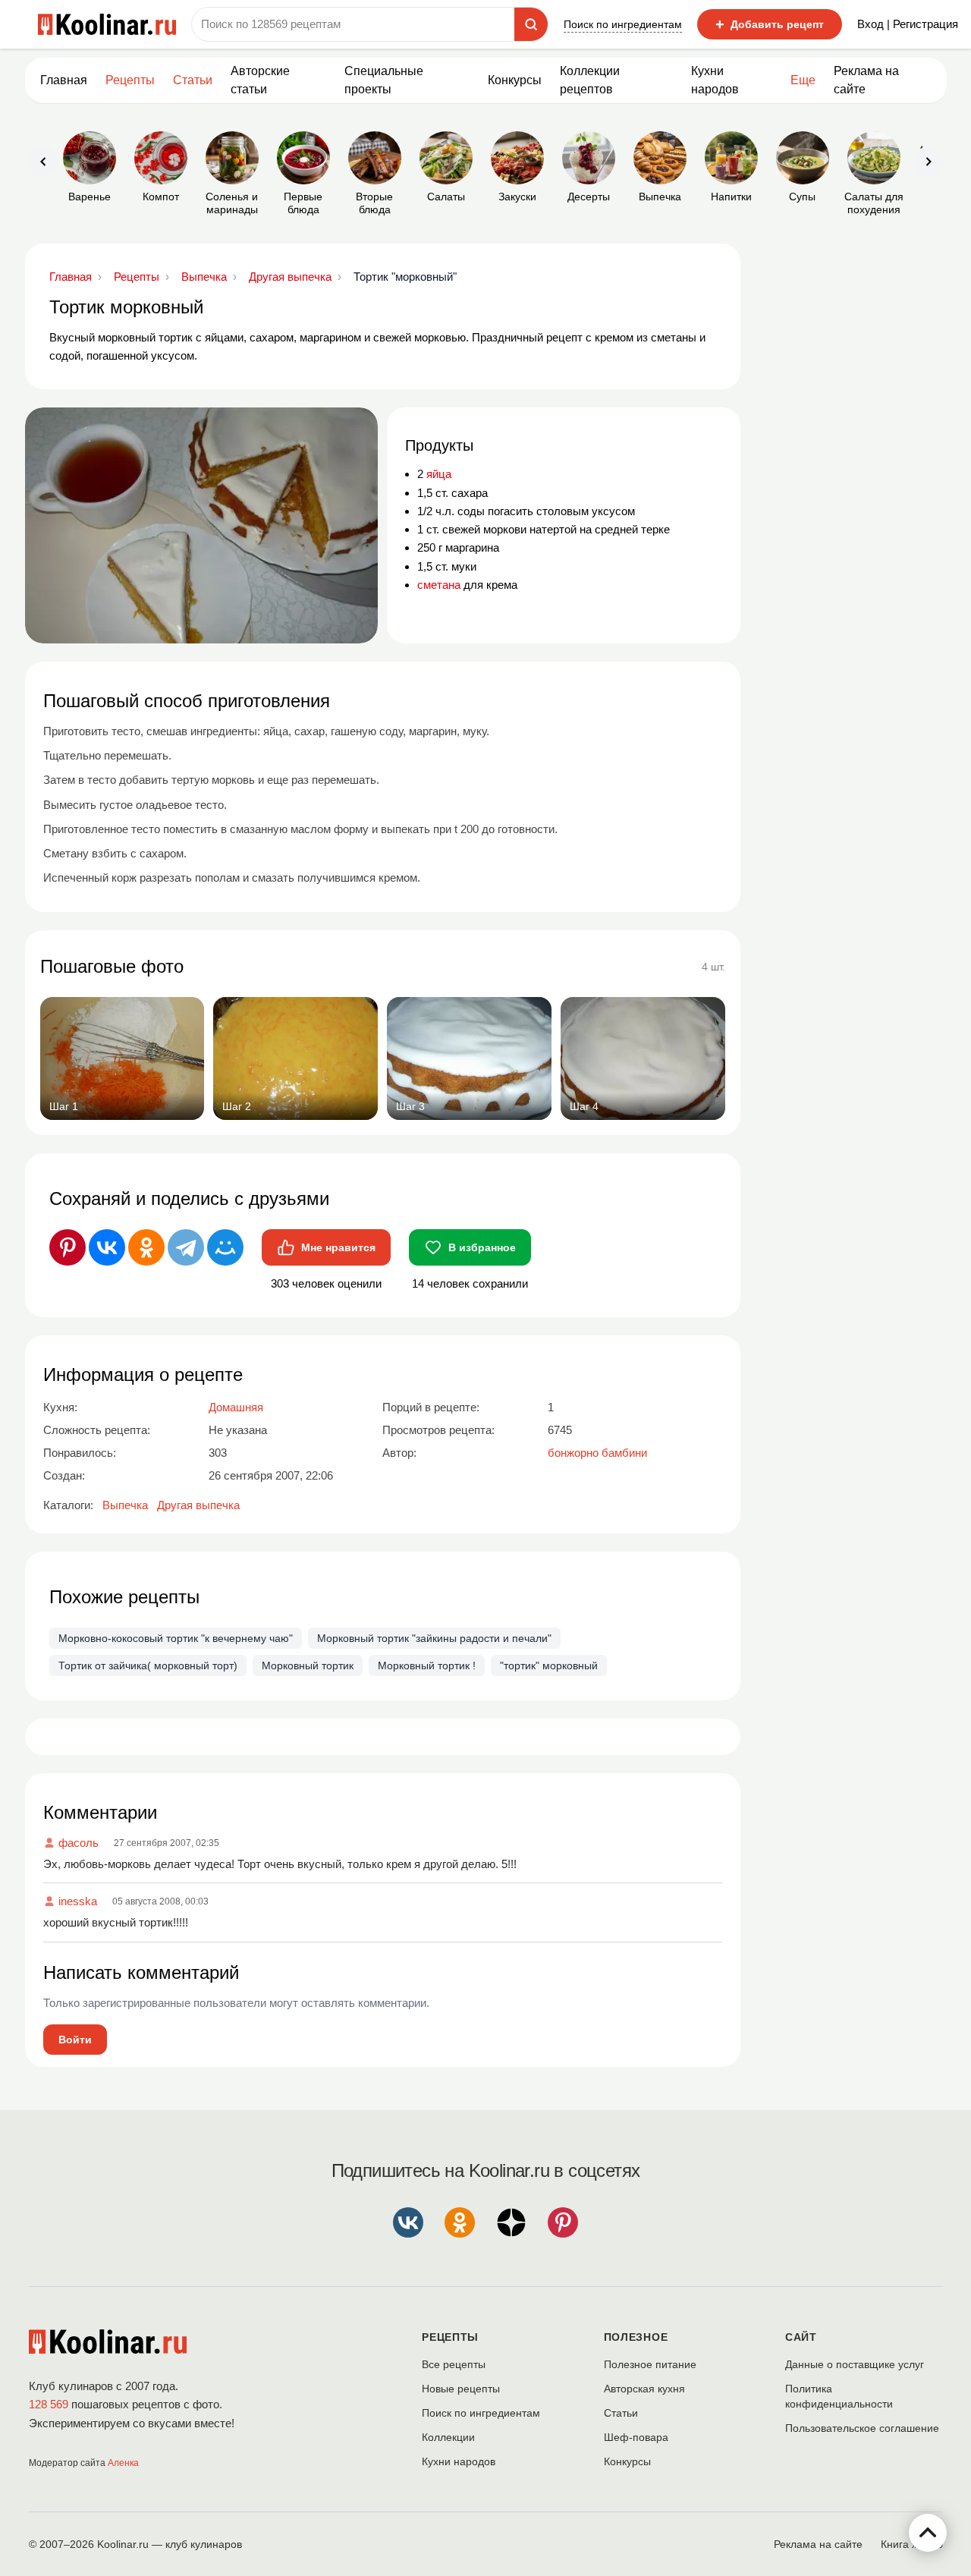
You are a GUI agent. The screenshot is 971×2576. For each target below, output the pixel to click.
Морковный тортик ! (427, 1665)
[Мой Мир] (225, 1247)
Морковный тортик (308, 1665)
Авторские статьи (260, 80)
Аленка (123, 2463)
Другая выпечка (198, 1505)
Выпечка (125, 1505)
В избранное (482, 1247)
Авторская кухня (644, 2389)
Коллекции (448, 2437)
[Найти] (531, 24)
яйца (439, 474)
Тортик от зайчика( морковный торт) (148, 1665)
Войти (75, 2040)
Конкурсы (515, 80)
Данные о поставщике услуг (855, 2364)
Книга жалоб (912, 2544)
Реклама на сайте (866, 80)
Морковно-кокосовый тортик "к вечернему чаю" (176, 1638)
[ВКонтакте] (107, 1247)
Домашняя (236, 1407)
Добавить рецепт (770, 24)
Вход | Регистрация (908, 24)
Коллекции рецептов (590, 80)
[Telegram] (186, 1247)
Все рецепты (454, 2364)
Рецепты (130, 80)
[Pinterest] (68, 1247)
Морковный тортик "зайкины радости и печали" (434, 1638)
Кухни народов (715, 80)
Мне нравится (338, 1247)
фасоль (79, 1843)
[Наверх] (928, 2533)
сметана (439, 585)
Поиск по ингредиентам (623, 24)
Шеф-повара (636, 2437)
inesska (78, 1901)
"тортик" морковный (549, 1665)
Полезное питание (650, 2364)
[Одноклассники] (146, 1247)
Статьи (621, 2413)
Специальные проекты (384, 80)
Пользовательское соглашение (862, 2428)
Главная (64, 80)
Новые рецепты (461, 2389)
